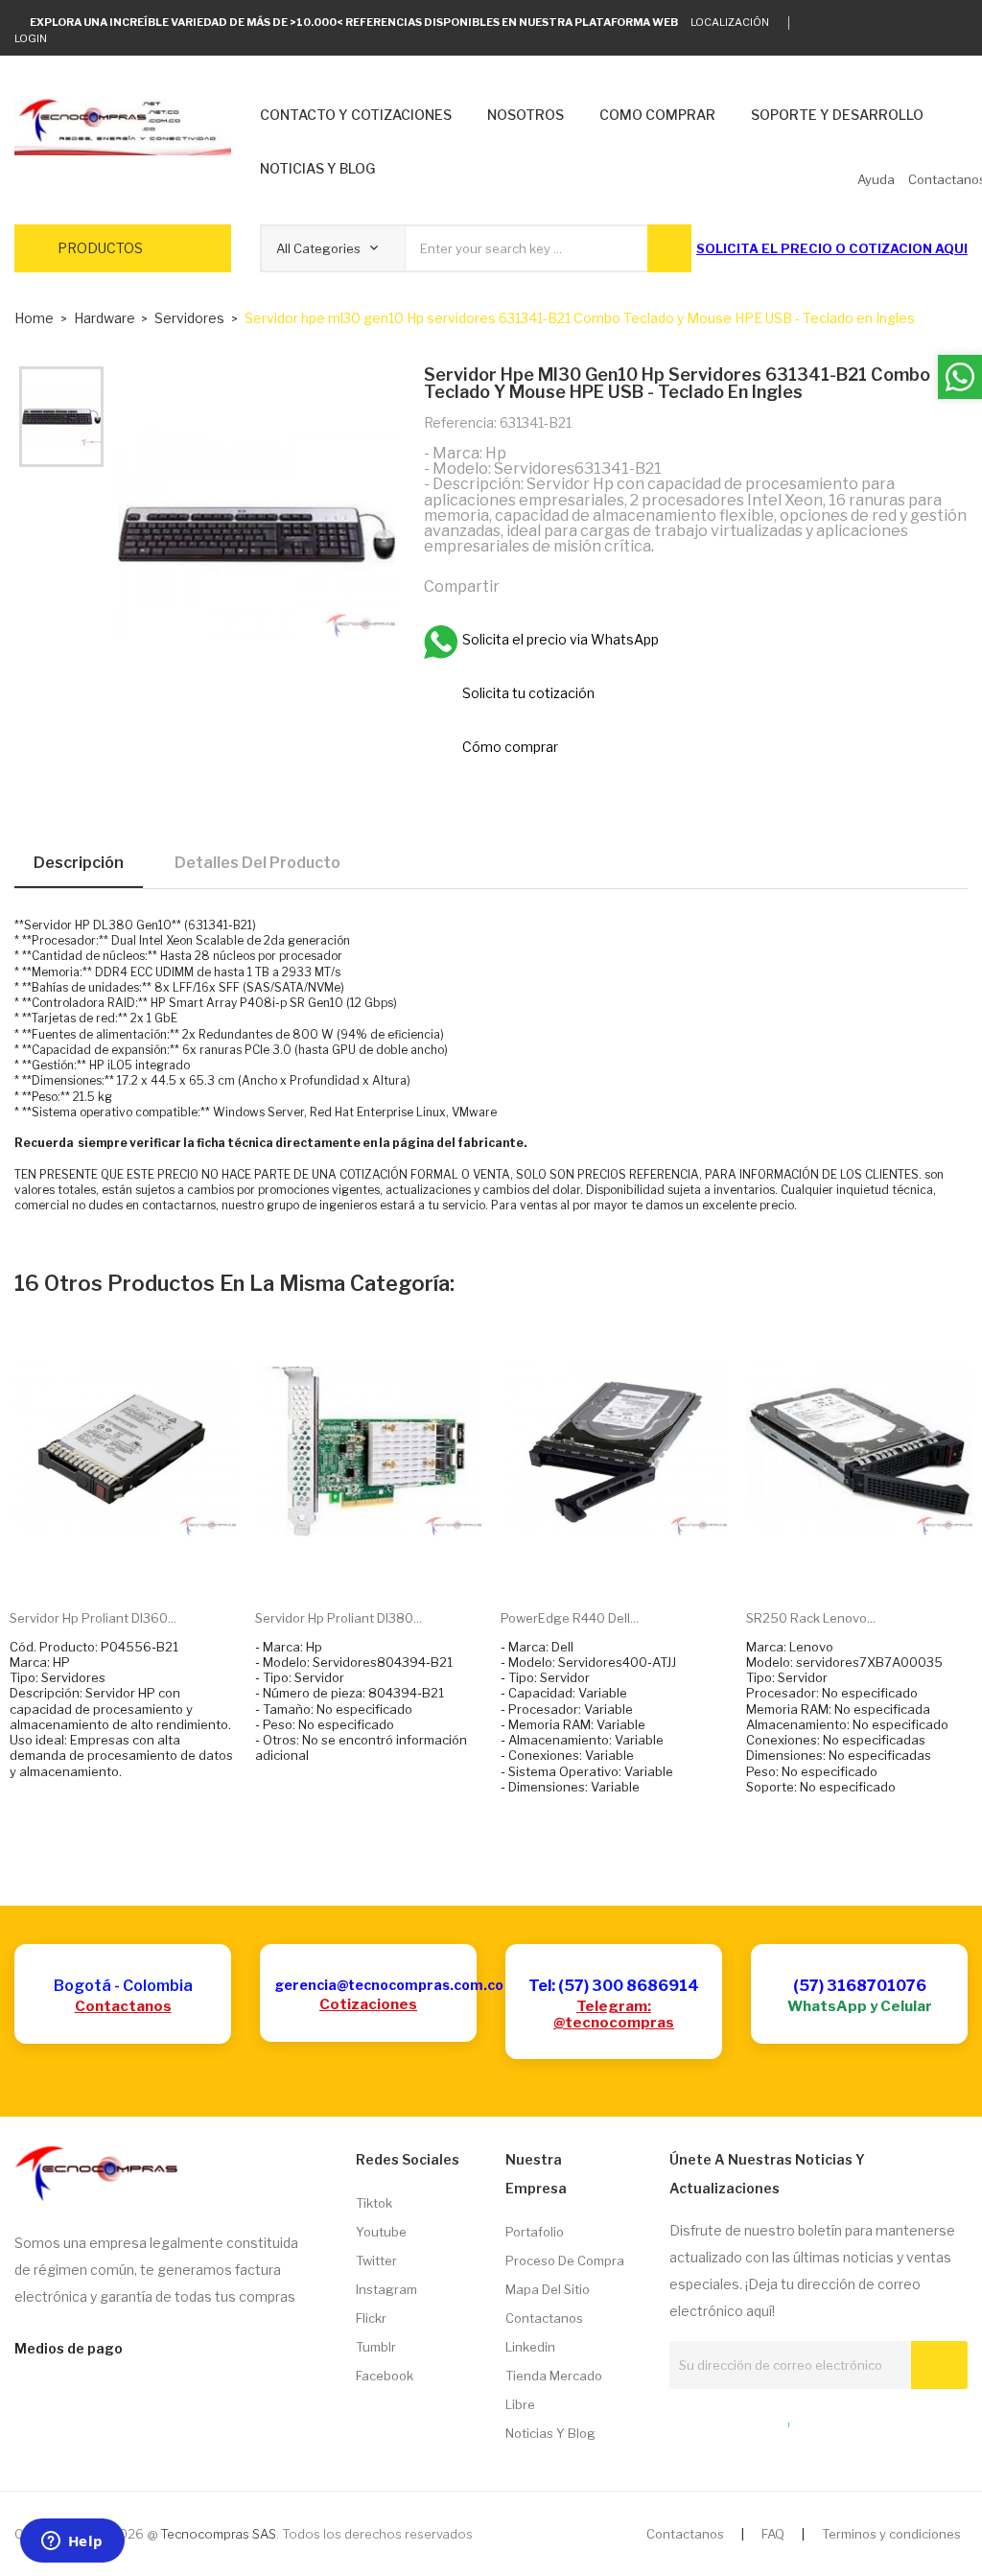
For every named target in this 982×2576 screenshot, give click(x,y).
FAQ (773, 2534)
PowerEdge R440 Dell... (570, 1618)
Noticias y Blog (550, 2433)
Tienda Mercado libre (554, 2390)
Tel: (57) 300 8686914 (614, 1986)
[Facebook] (903, 23)
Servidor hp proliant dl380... (339, 1618)
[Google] (843, 23)
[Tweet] (564, 586)
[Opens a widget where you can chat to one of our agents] (72, 2542)
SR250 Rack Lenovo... (811, 1618)
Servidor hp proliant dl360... (93, 1618)
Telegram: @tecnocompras (614, 2014)
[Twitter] (814, 23)
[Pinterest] (605, 586)
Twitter (376, 2260)
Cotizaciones (368, 2004)
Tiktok (374, 2203)
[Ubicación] (747, 2421)
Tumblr (376, 2347)
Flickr (371, 2318)
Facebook (385, 2376)
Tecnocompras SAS (218, 2534)
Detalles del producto (257, 863)
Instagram (386, 2289)
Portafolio (535, 2232)
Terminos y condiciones (891, 2534)
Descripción (79, 863)
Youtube (381, 2232)
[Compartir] (523, 586)
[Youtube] (933, 23)
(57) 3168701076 (860, 1986)
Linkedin (530, 2347)
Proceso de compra (565, 2260)
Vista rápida (145, 1564)
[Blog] (712, 2421)
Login (31, 38)
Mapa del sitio (548, 2289)
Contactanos (123, 2006)
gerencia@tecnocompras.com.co (389, 1985)
